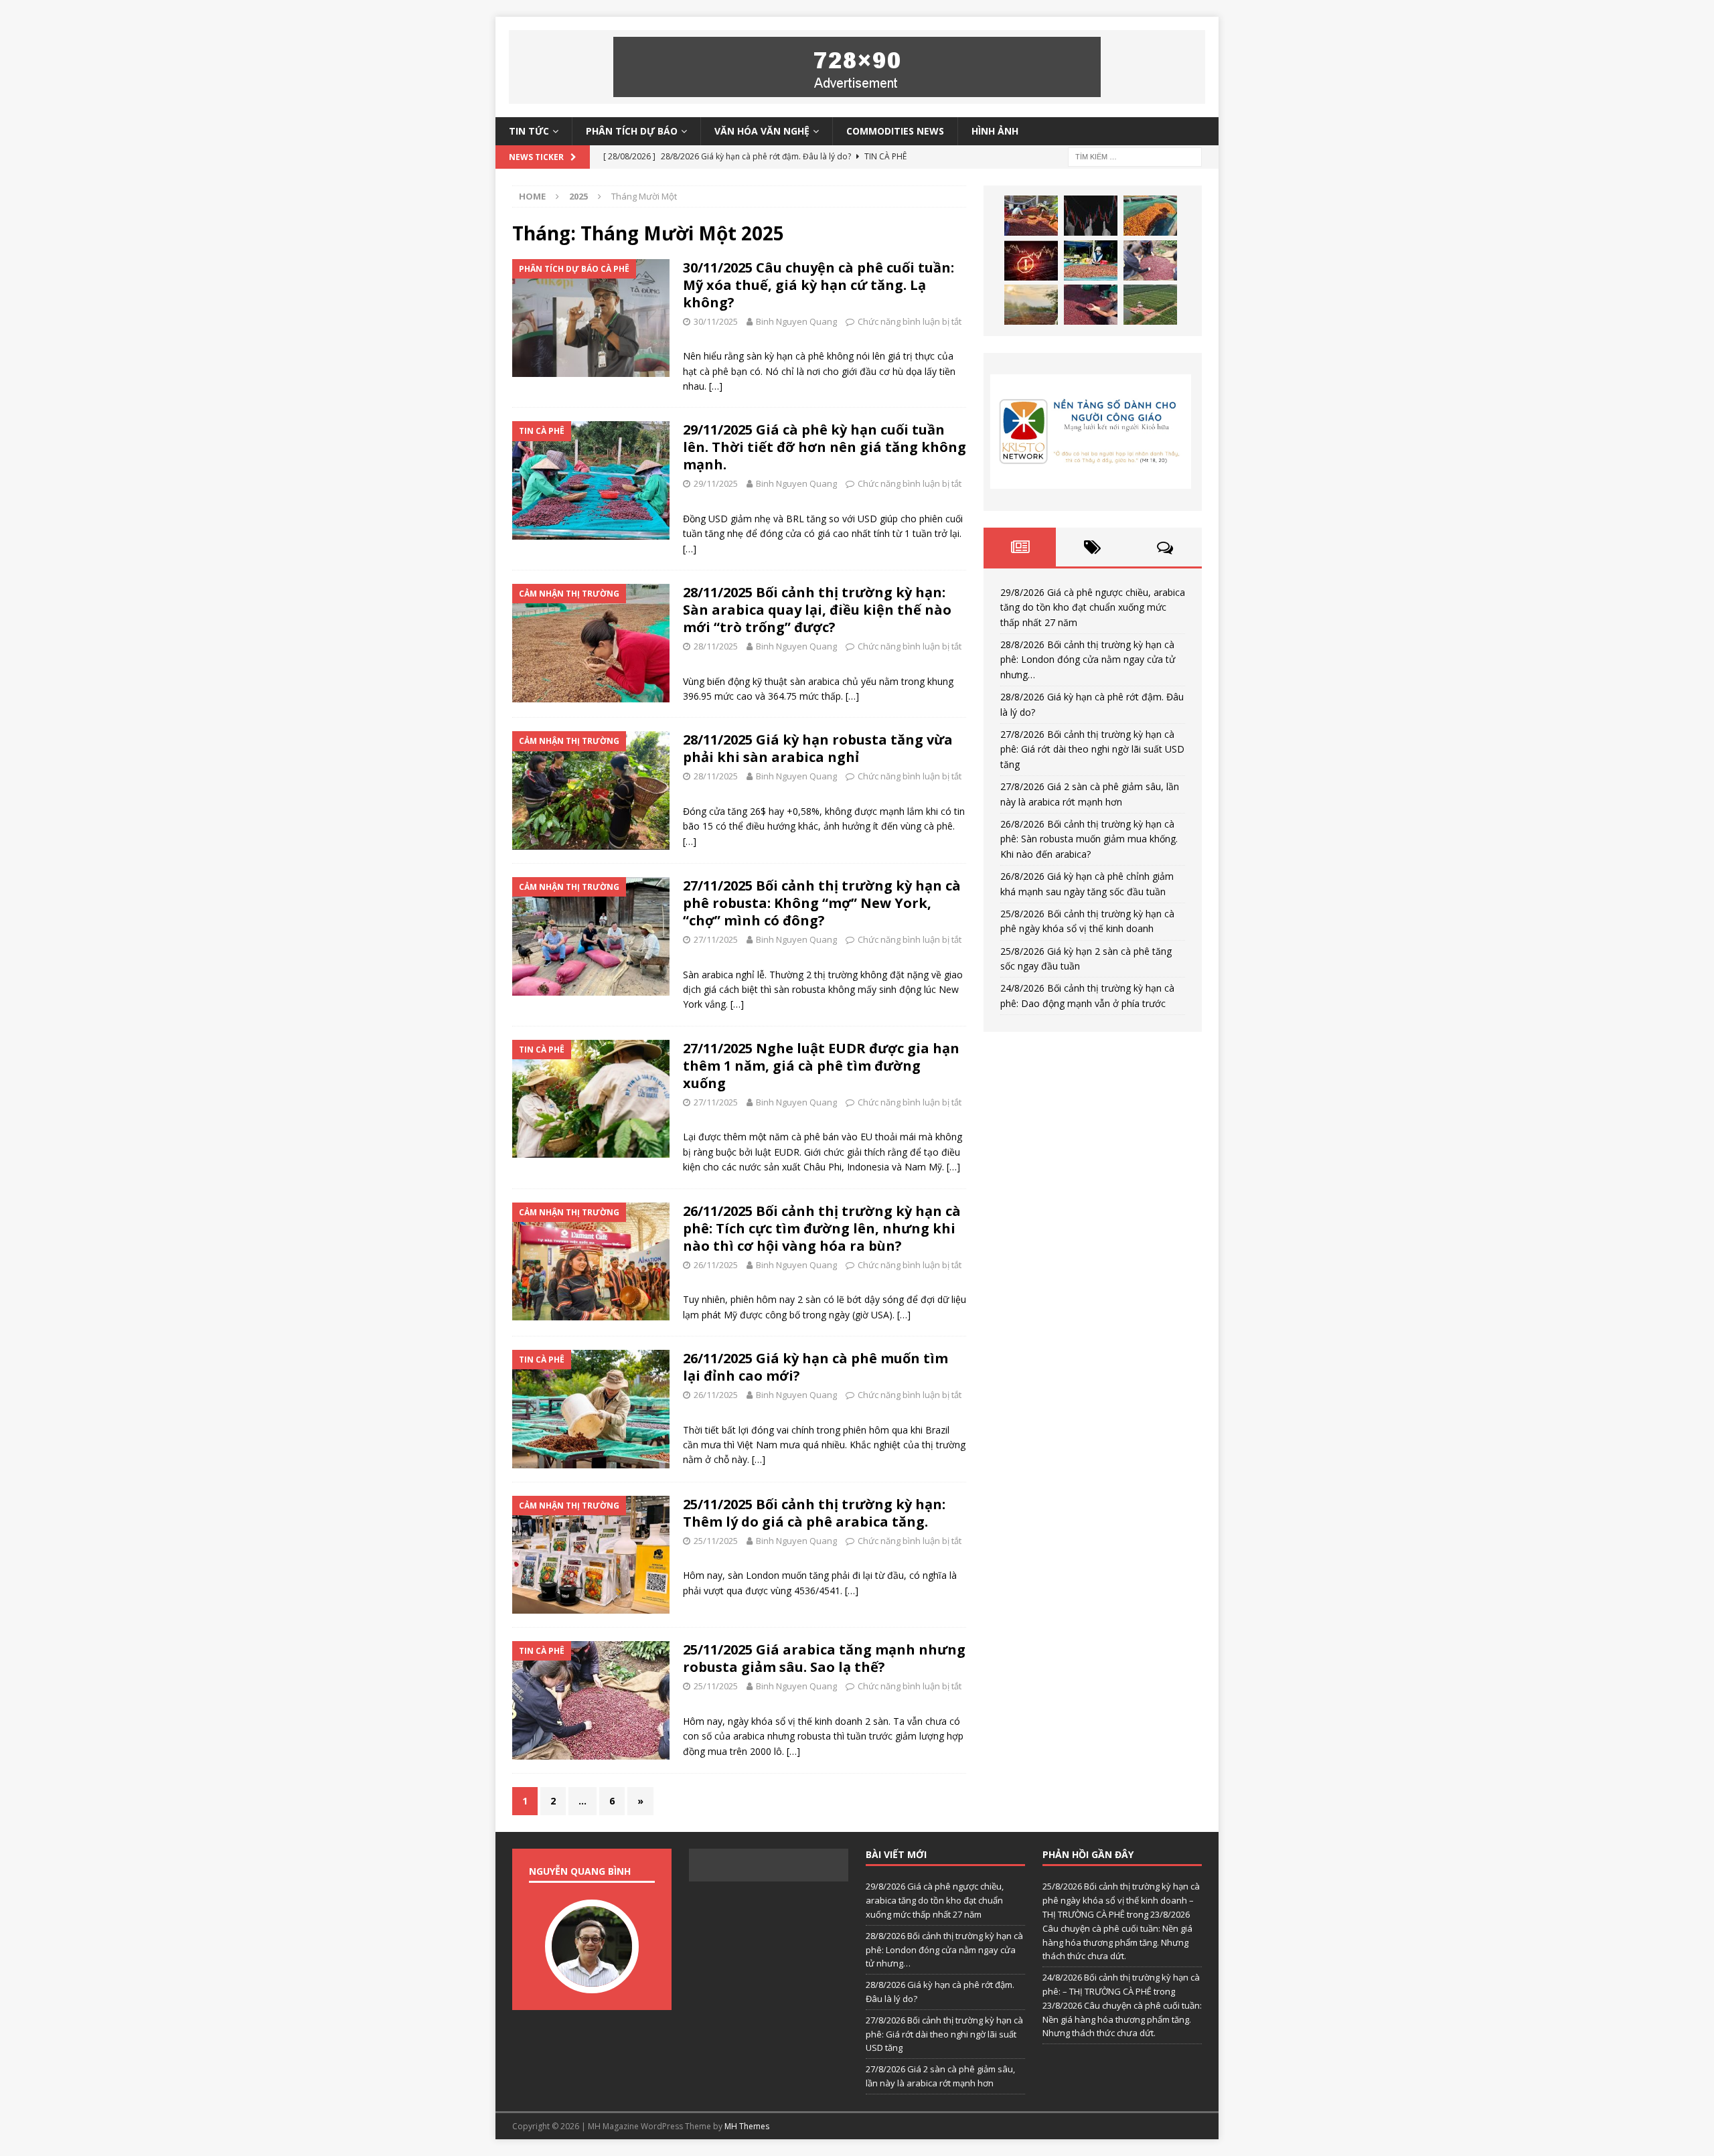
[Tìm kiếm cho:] (1135, 156)
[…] (716, 386)
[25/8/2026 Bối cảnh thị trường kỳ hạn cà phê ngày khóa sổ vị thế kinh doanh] (1091, 305)
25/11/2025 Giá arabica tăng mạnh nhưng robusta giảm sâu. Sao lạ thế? (824, 1658)
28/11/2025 (716, 646)
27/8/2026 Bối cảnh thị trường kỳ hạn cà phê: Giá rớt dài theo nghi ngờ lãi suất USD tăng (1092, 749)
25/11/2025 (716, 1541)
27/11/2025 (716, 939)
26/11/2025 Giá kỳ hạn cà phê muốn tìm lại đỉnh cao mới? (815, 1367)
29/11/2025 (716, 483)
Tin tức (529, 131)
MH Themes (747, 2126)
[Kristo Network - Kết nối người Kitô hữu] (1093, 432)
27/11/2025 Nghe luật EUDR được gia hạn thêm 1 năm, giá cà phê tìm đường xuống (821, 1066)
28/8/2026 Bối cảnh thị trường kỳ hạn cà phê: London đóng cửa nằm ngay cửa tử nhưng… (1088, 660)
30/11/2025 (716, 321)
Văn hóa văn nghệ (762, 131)
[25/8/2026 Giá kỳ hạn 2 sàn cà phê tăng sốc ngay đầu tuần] (1150, 305)
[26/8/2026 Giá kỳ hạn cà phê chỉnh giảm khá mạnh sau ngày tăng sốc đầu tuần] (1031, 305)
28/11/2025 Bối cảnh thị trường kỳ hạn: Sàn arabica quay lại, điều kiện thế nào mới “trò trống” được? (817, 610)
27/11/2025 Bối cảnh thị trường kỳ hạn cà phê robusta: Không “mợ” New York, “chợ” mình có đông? (822, 903)
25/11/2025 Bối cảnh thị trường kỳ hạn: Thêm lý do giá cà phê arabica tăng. (814, 1513)
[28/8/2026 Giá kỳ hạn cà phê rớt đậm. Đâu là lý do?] (1150, 216)
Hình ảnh (995, 131)
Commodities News (895, 131)
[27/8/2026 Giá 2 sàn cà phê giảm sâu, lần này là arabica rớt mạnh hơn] (1091, 260)
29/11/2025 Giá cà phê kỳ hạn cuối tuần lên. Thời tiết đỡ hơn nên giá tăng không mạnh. (825, 447)
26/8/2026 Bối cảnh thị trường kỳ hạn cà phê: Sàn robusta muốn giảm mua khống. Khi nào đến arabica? (1089, 839)
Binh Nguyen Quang (796, 321)
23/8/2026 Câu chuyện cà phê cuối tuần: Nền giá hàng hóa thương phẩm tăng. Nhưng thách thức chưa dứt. (1122, 2019)
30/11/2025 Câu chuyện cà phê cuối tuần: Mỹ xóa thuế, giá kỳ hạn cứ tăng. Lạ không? (819, 285)
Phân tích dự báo (632, 131)
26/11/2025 (716, 1265)
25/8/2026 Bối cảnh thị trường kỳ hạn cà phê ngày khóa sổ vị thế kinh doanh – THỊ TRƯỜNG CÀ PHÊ (1121, 1900)
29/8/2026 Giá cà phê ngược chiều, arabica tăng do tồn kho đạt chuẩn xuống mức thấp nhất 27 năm (1093, 607)
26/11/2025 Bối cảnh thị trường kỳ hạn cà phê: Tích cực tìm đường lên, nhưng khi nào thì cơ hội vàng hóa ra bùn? (822, 1228)
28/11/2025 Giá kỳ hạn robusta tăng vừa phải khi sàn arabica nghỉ (818, 748)
